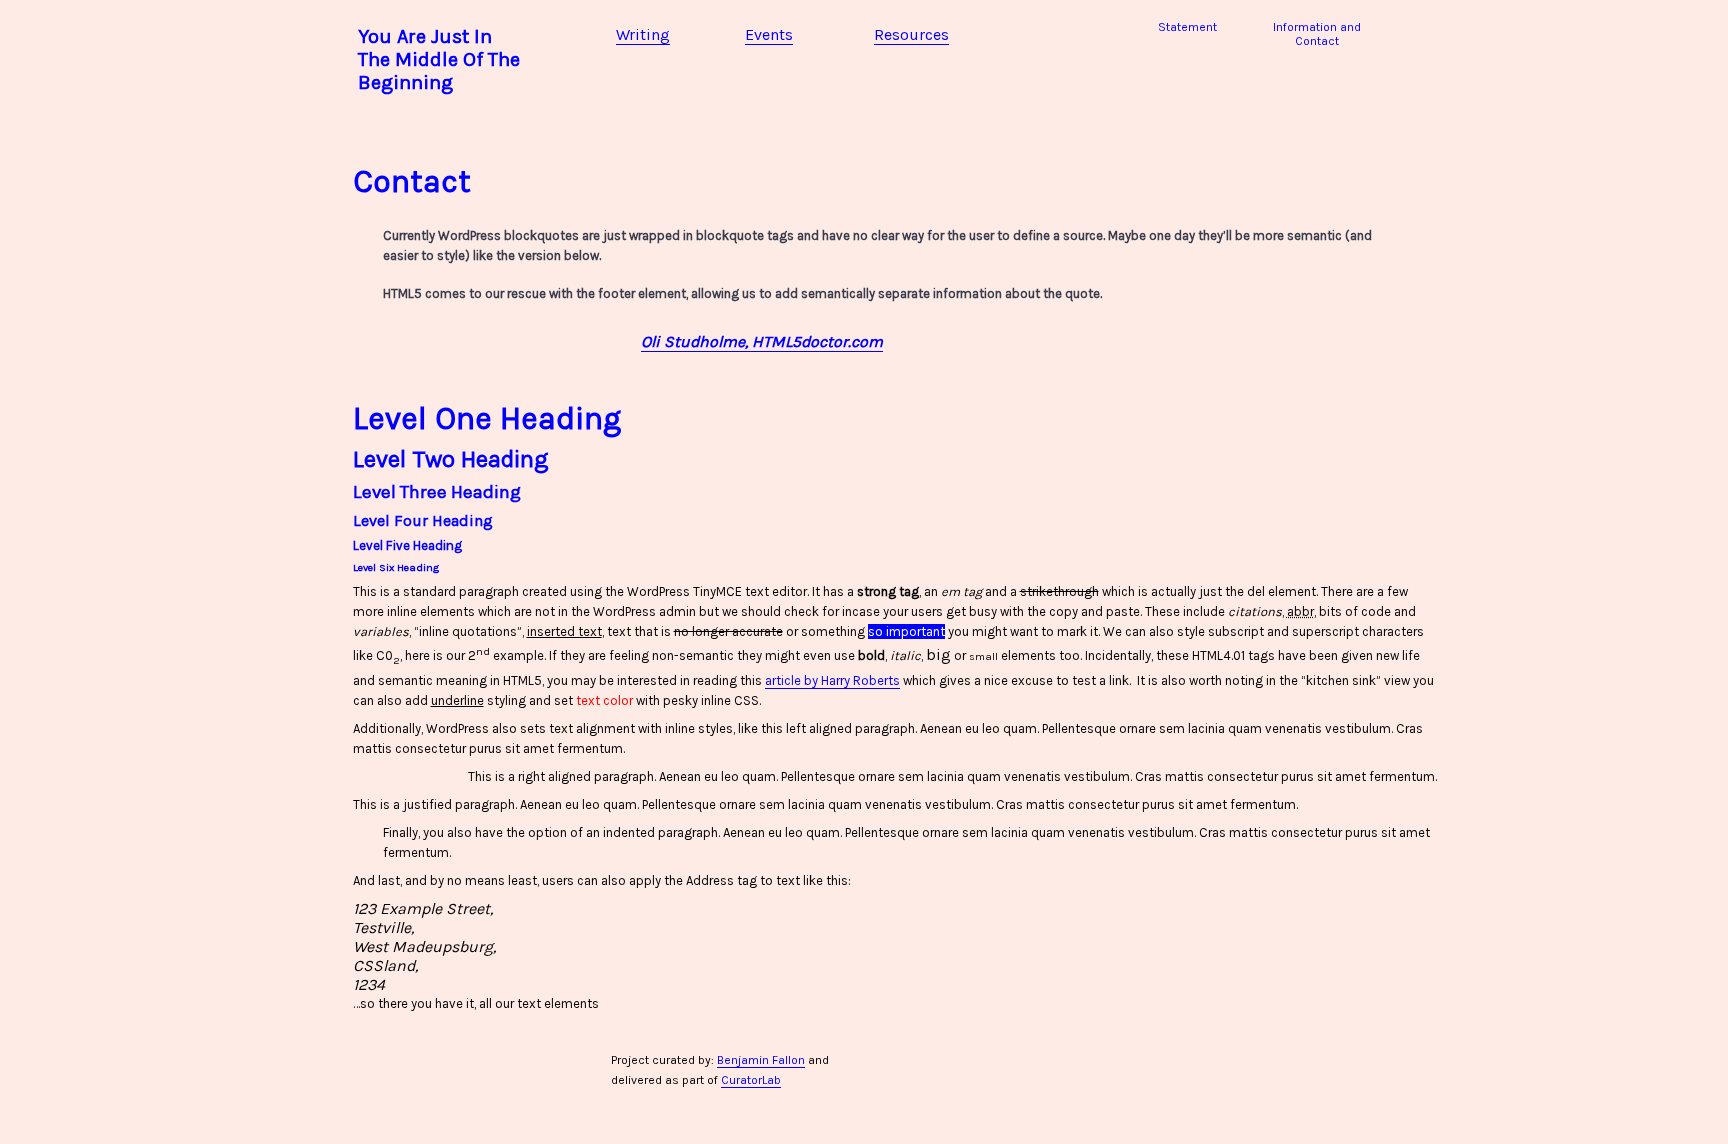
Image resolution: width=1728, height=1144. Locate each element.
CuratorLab (751, 1080)
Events (769, 34)
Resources (911, 34)
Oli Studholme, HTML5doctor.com (762, 341)
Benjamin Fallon (761, 1060)
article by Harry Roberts (832, 680)
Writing (643, 34)
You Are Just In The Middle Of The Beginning (439, 59)
